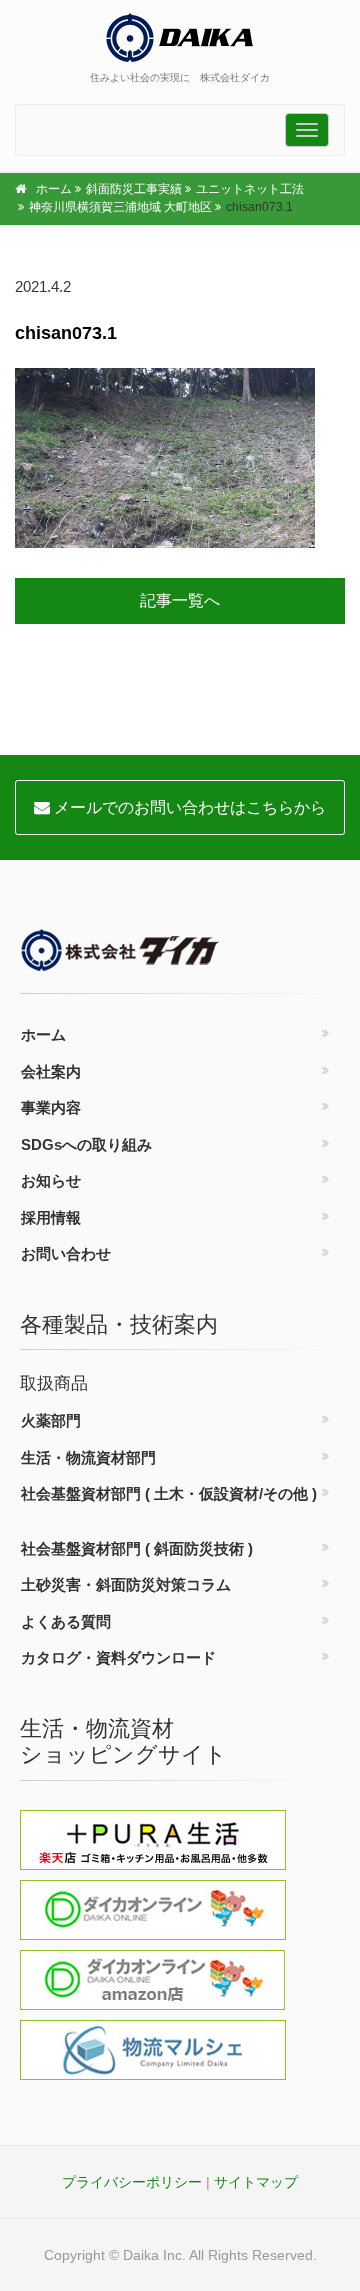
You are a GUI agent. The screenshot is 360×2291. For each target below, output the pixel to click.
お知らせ (51, 1180)
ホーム (54, 189)
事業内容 (51, 1107)
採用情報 (51, 1217)
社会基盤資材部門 (169, 1493)
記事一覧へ (180, 600)
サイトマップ (256, 2182)
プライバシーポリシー (132, 2182)
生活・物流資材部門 (88, 1457)
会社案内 (51, 1071)
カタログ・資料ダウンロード (118, 1657)
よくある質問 (66, 1621)
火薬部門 (51, 1420)
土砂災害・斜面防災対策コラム (126, 1584)
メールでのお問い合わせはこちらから (188, 807)
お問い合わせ (66, 1253)
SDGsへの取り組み (86, 1144)
